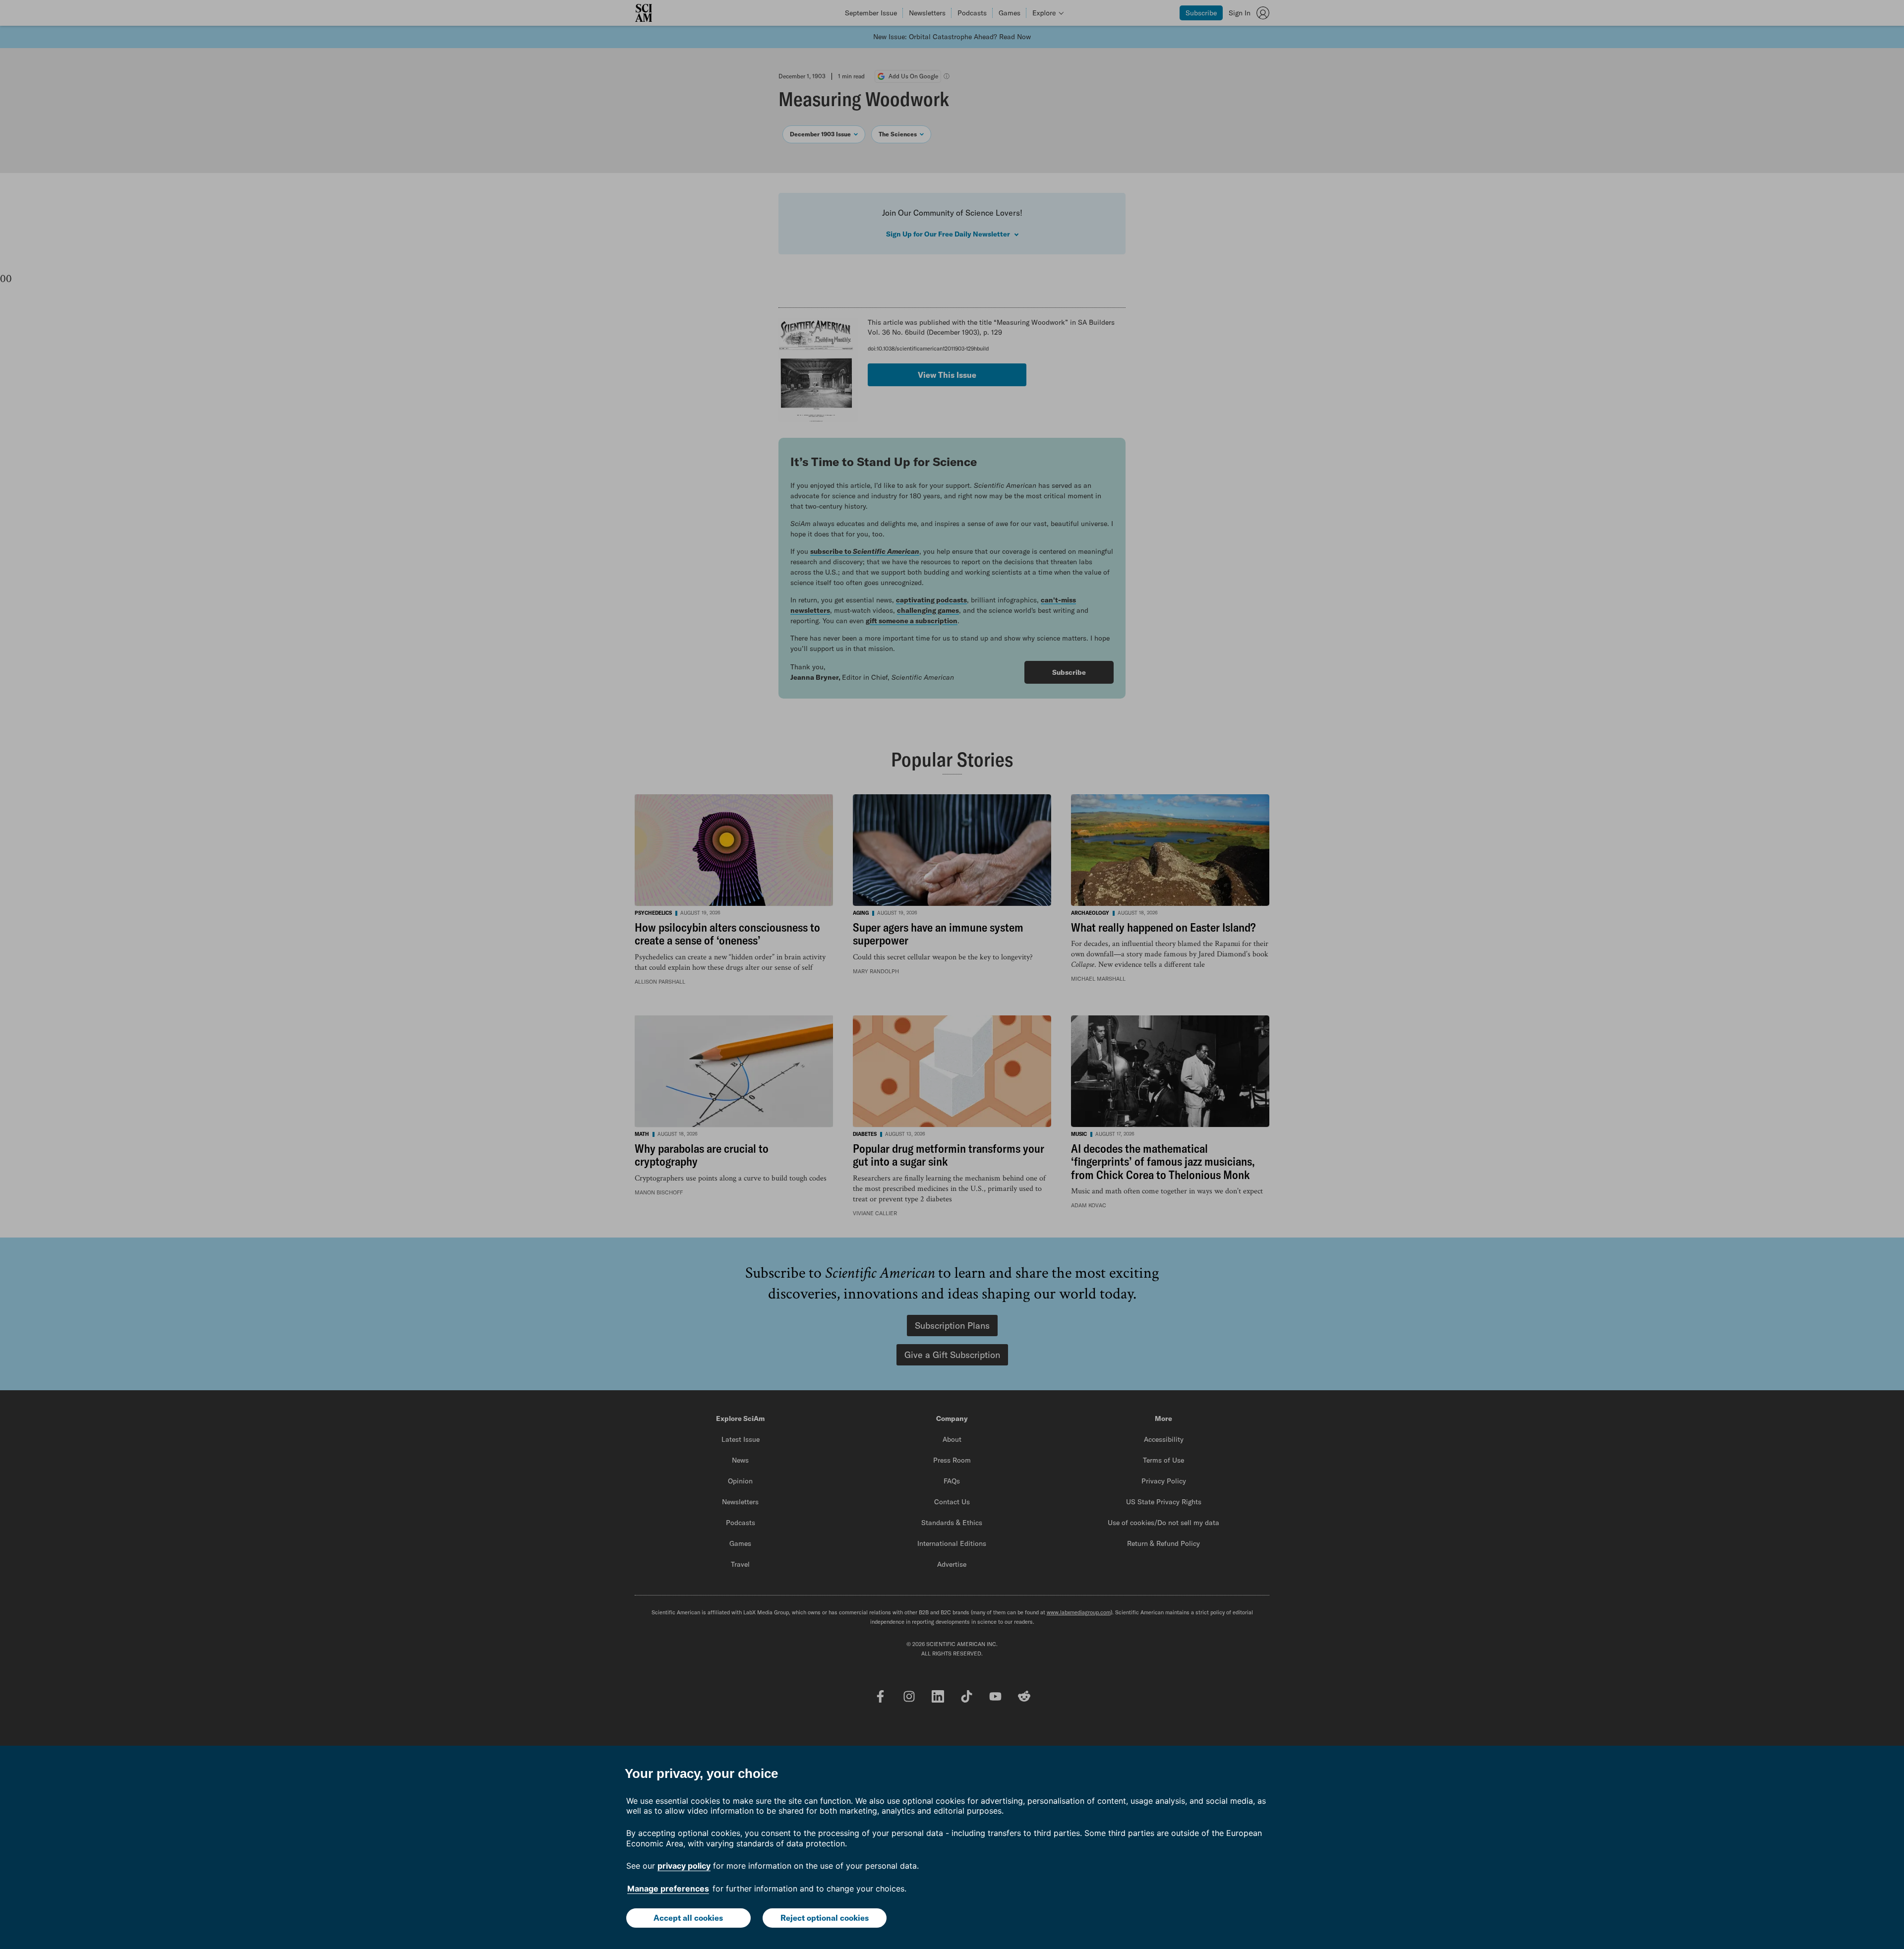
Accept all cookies (688, 1918)
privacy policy (684, 1866)
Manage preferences (668, 1889)
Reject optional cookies (825, 1918)
